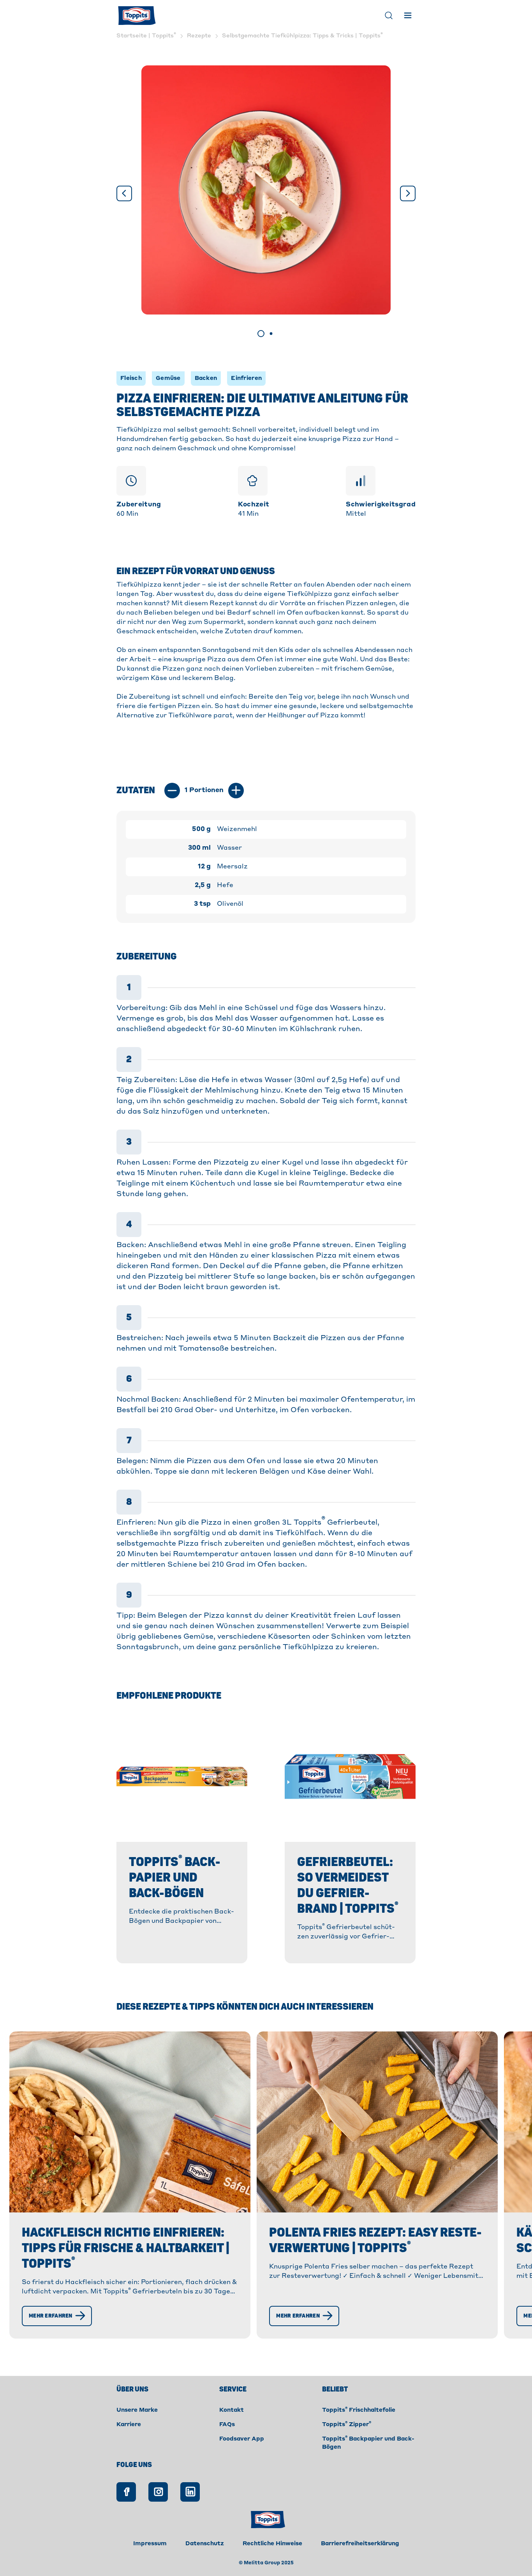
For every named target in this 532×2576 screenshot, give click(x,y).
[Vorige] (124, 193)
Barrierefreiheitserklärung (360, 2544)
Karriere (129, 2425)
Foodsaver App (242, 2439)
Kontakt (232, 2410)
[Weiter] (408, 193)
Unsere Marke (137, 2410)
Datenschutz (205, 2544)
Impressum (150, 2544)
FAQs (227, 2425)
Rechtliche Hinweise (272, 2544)
